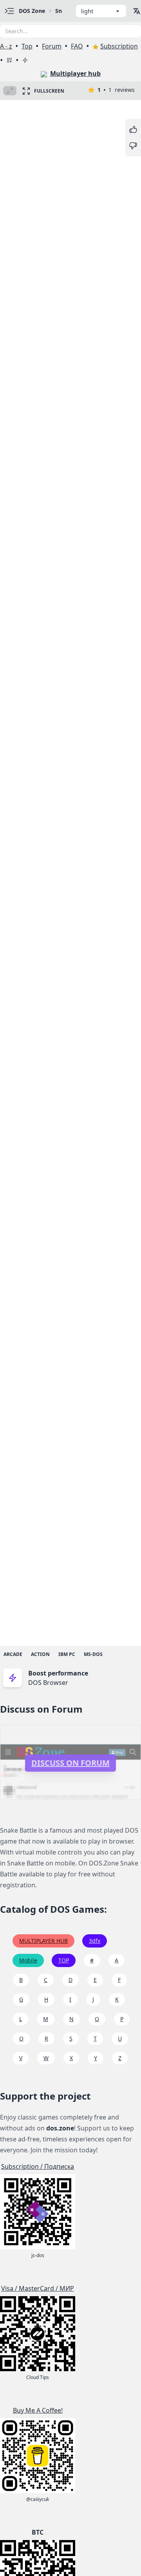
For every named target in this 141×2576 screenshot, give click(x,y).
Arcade (13, 1654)
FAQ (77, 46)
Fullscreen (49, 91)
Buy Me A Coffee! (38, 2410)
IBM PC (67, 1654)
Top (27, 46)
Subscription (119, 46)
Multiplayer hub (75, 73)
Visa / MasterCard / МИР (38, 2288)
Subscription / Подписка (38, 2166)
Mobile (28, 1960)
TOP (64, 1960)
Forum (52, 46)
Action (40, 1654)
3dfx (95, 1941)
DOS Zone (32, 11)
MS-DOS (93, 1654)
